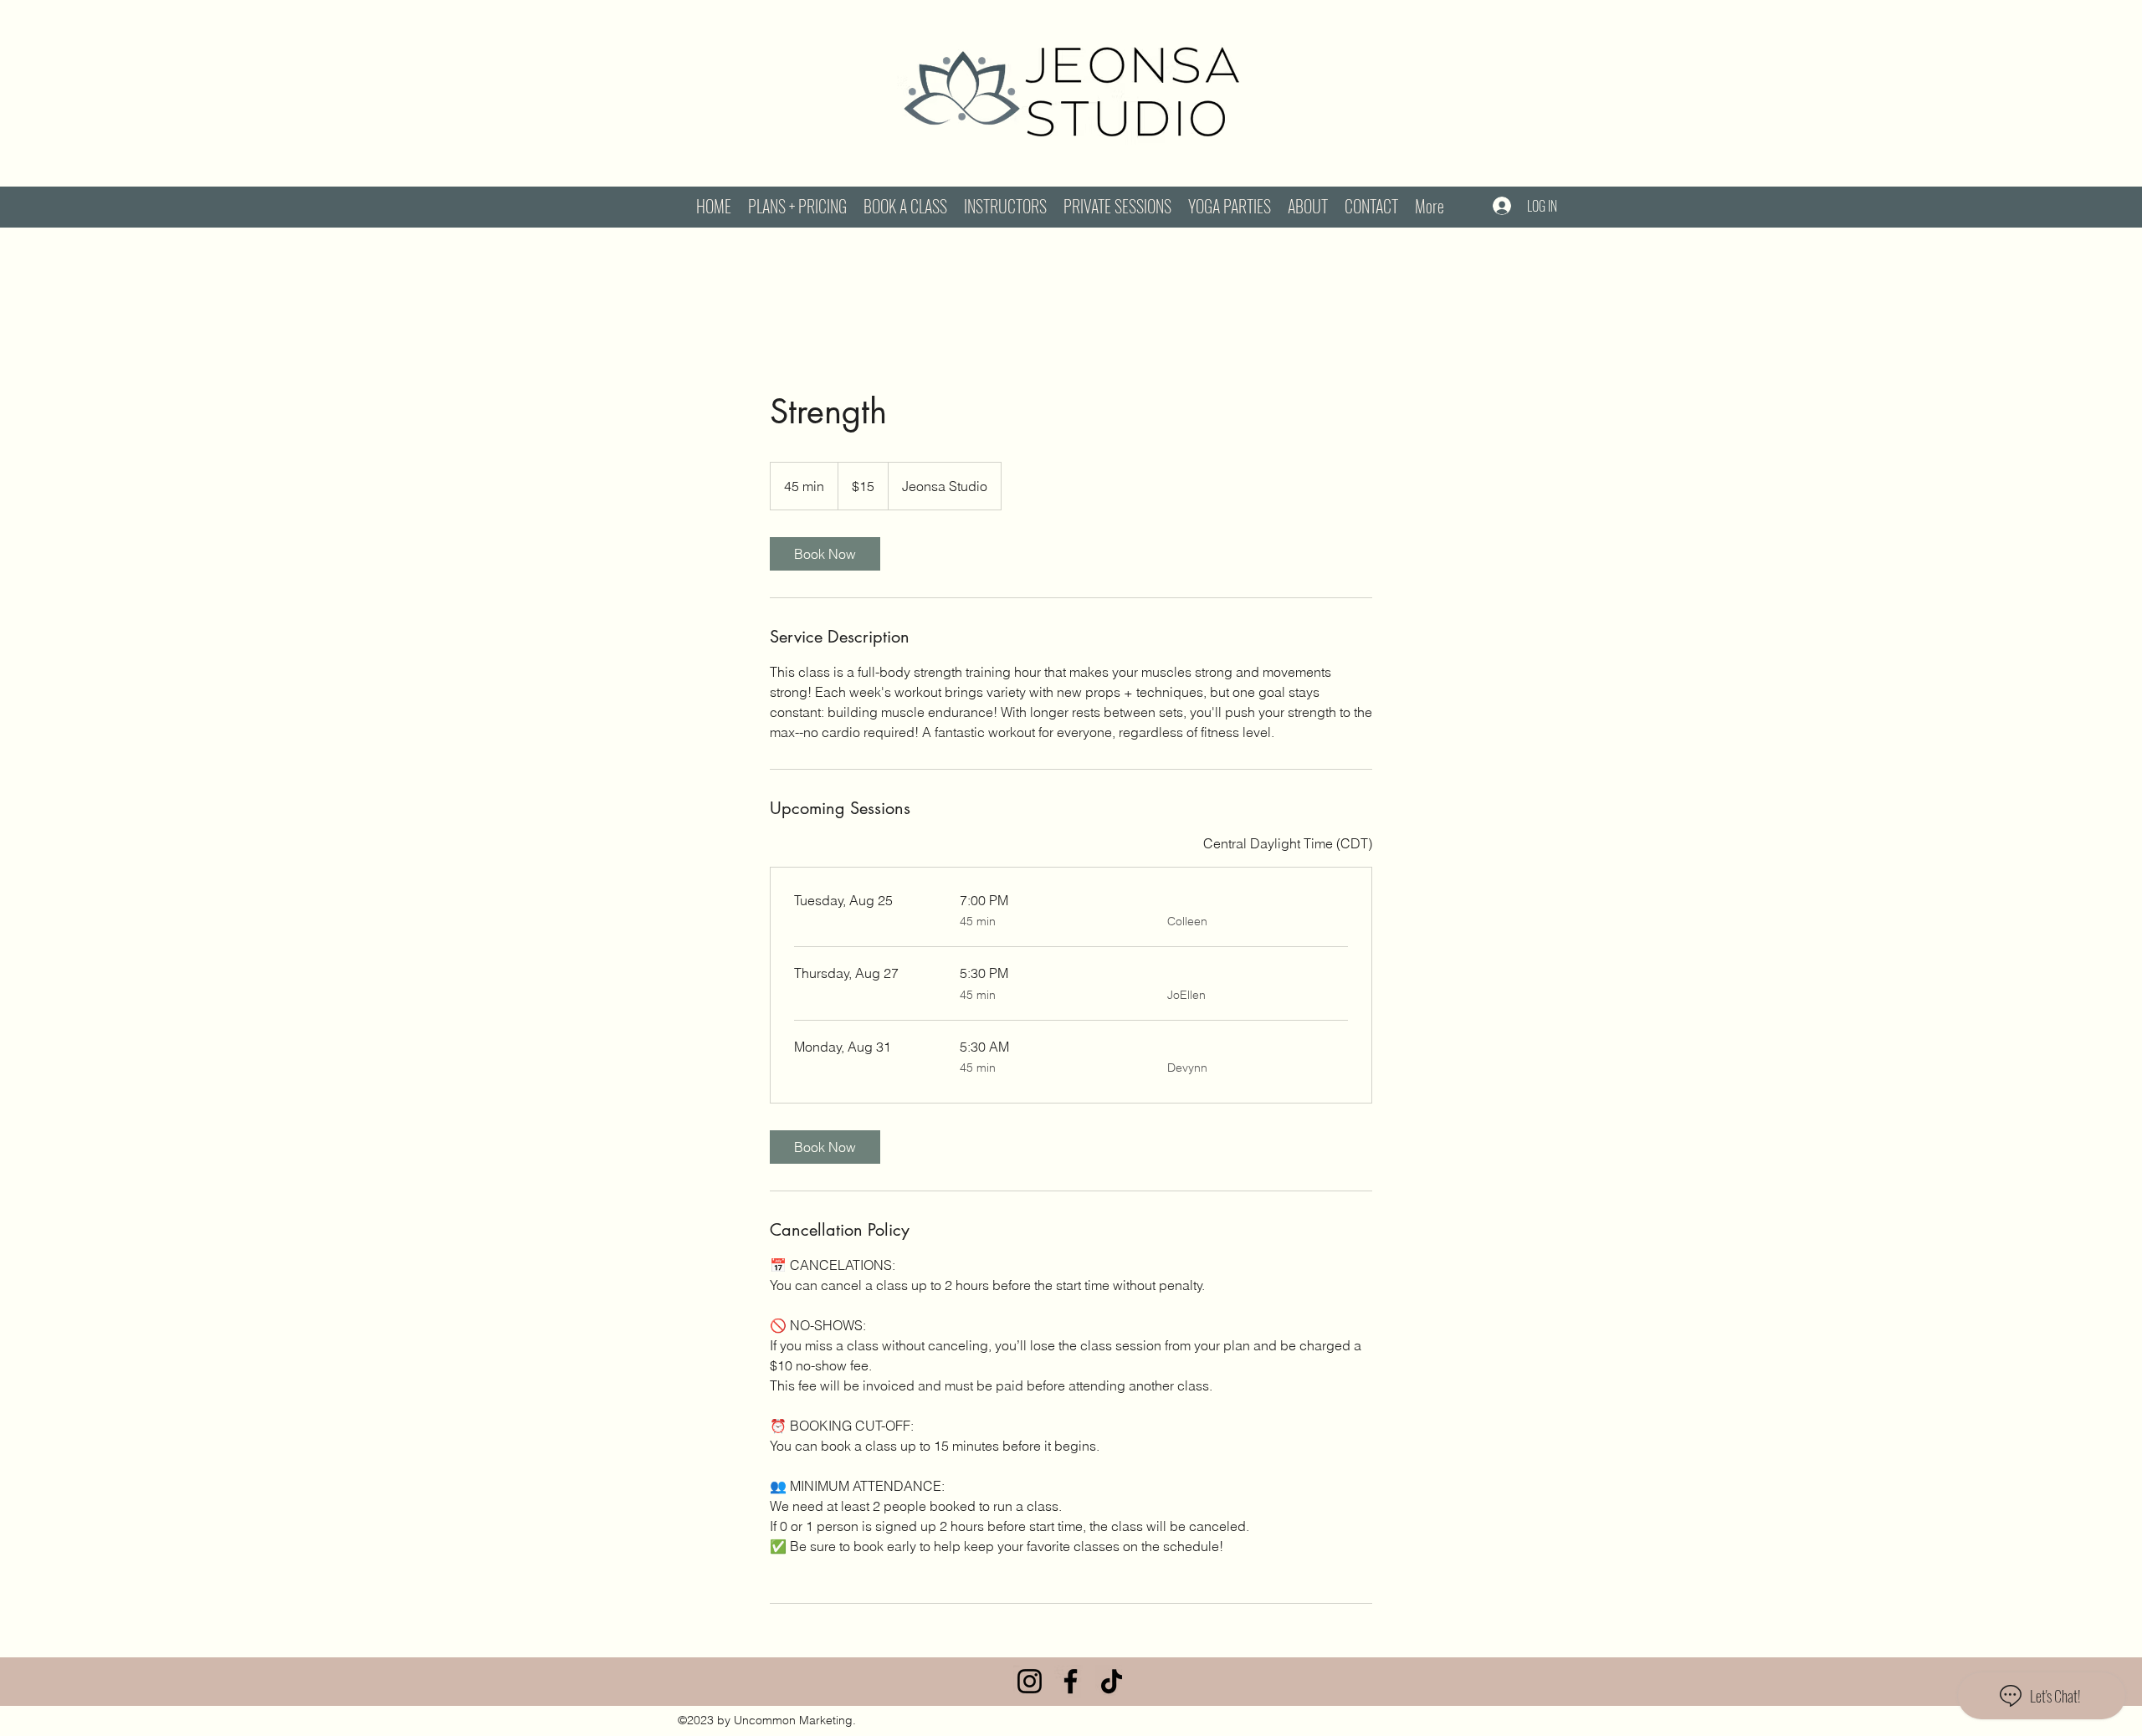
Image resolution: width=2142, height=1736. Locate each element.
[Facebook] (1071, 1681)
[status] (1288, 843)
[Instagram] (1030, 1681)
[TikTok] (1112, 1681)
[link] (825, 554)
